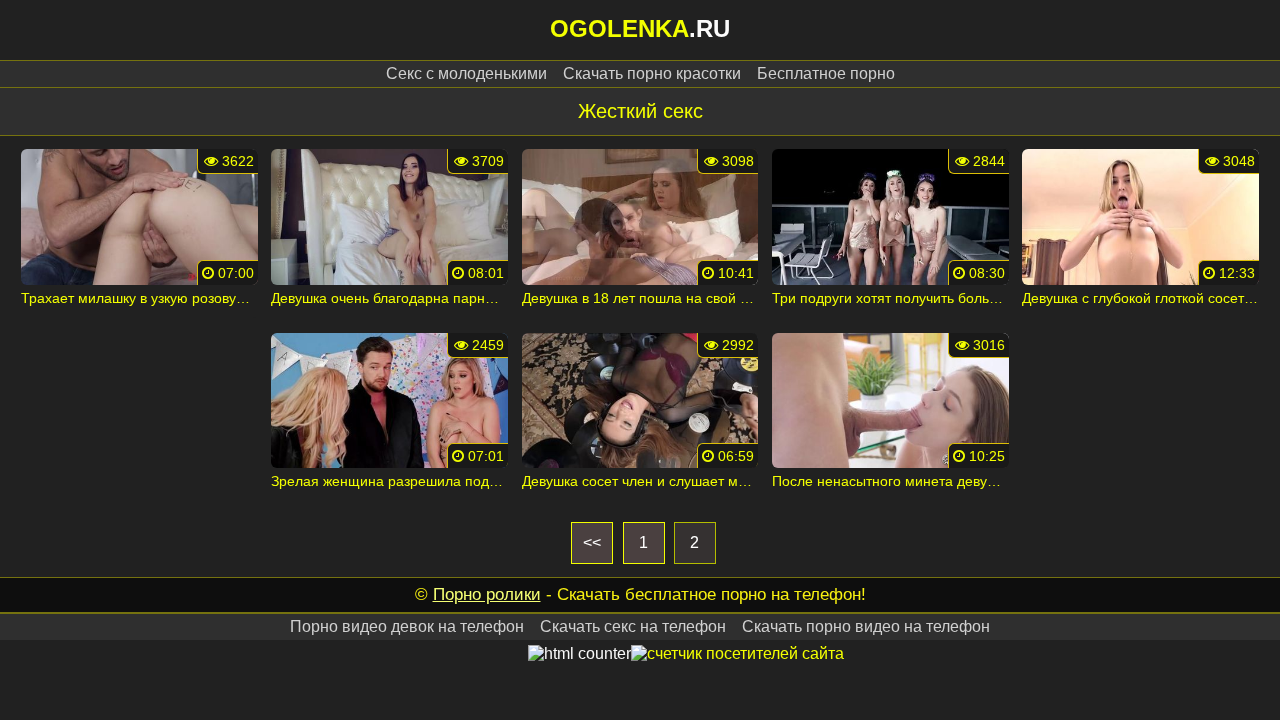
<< (592, 542)
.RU (640, 28)
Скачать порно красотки (652, 73)
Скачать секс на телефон (633, 626)
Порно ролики (487, 594)
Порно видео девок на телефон (407, 626)
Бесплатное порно (826, 73)
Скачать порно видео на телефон (866, 626)
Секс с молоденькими (466, 73)
